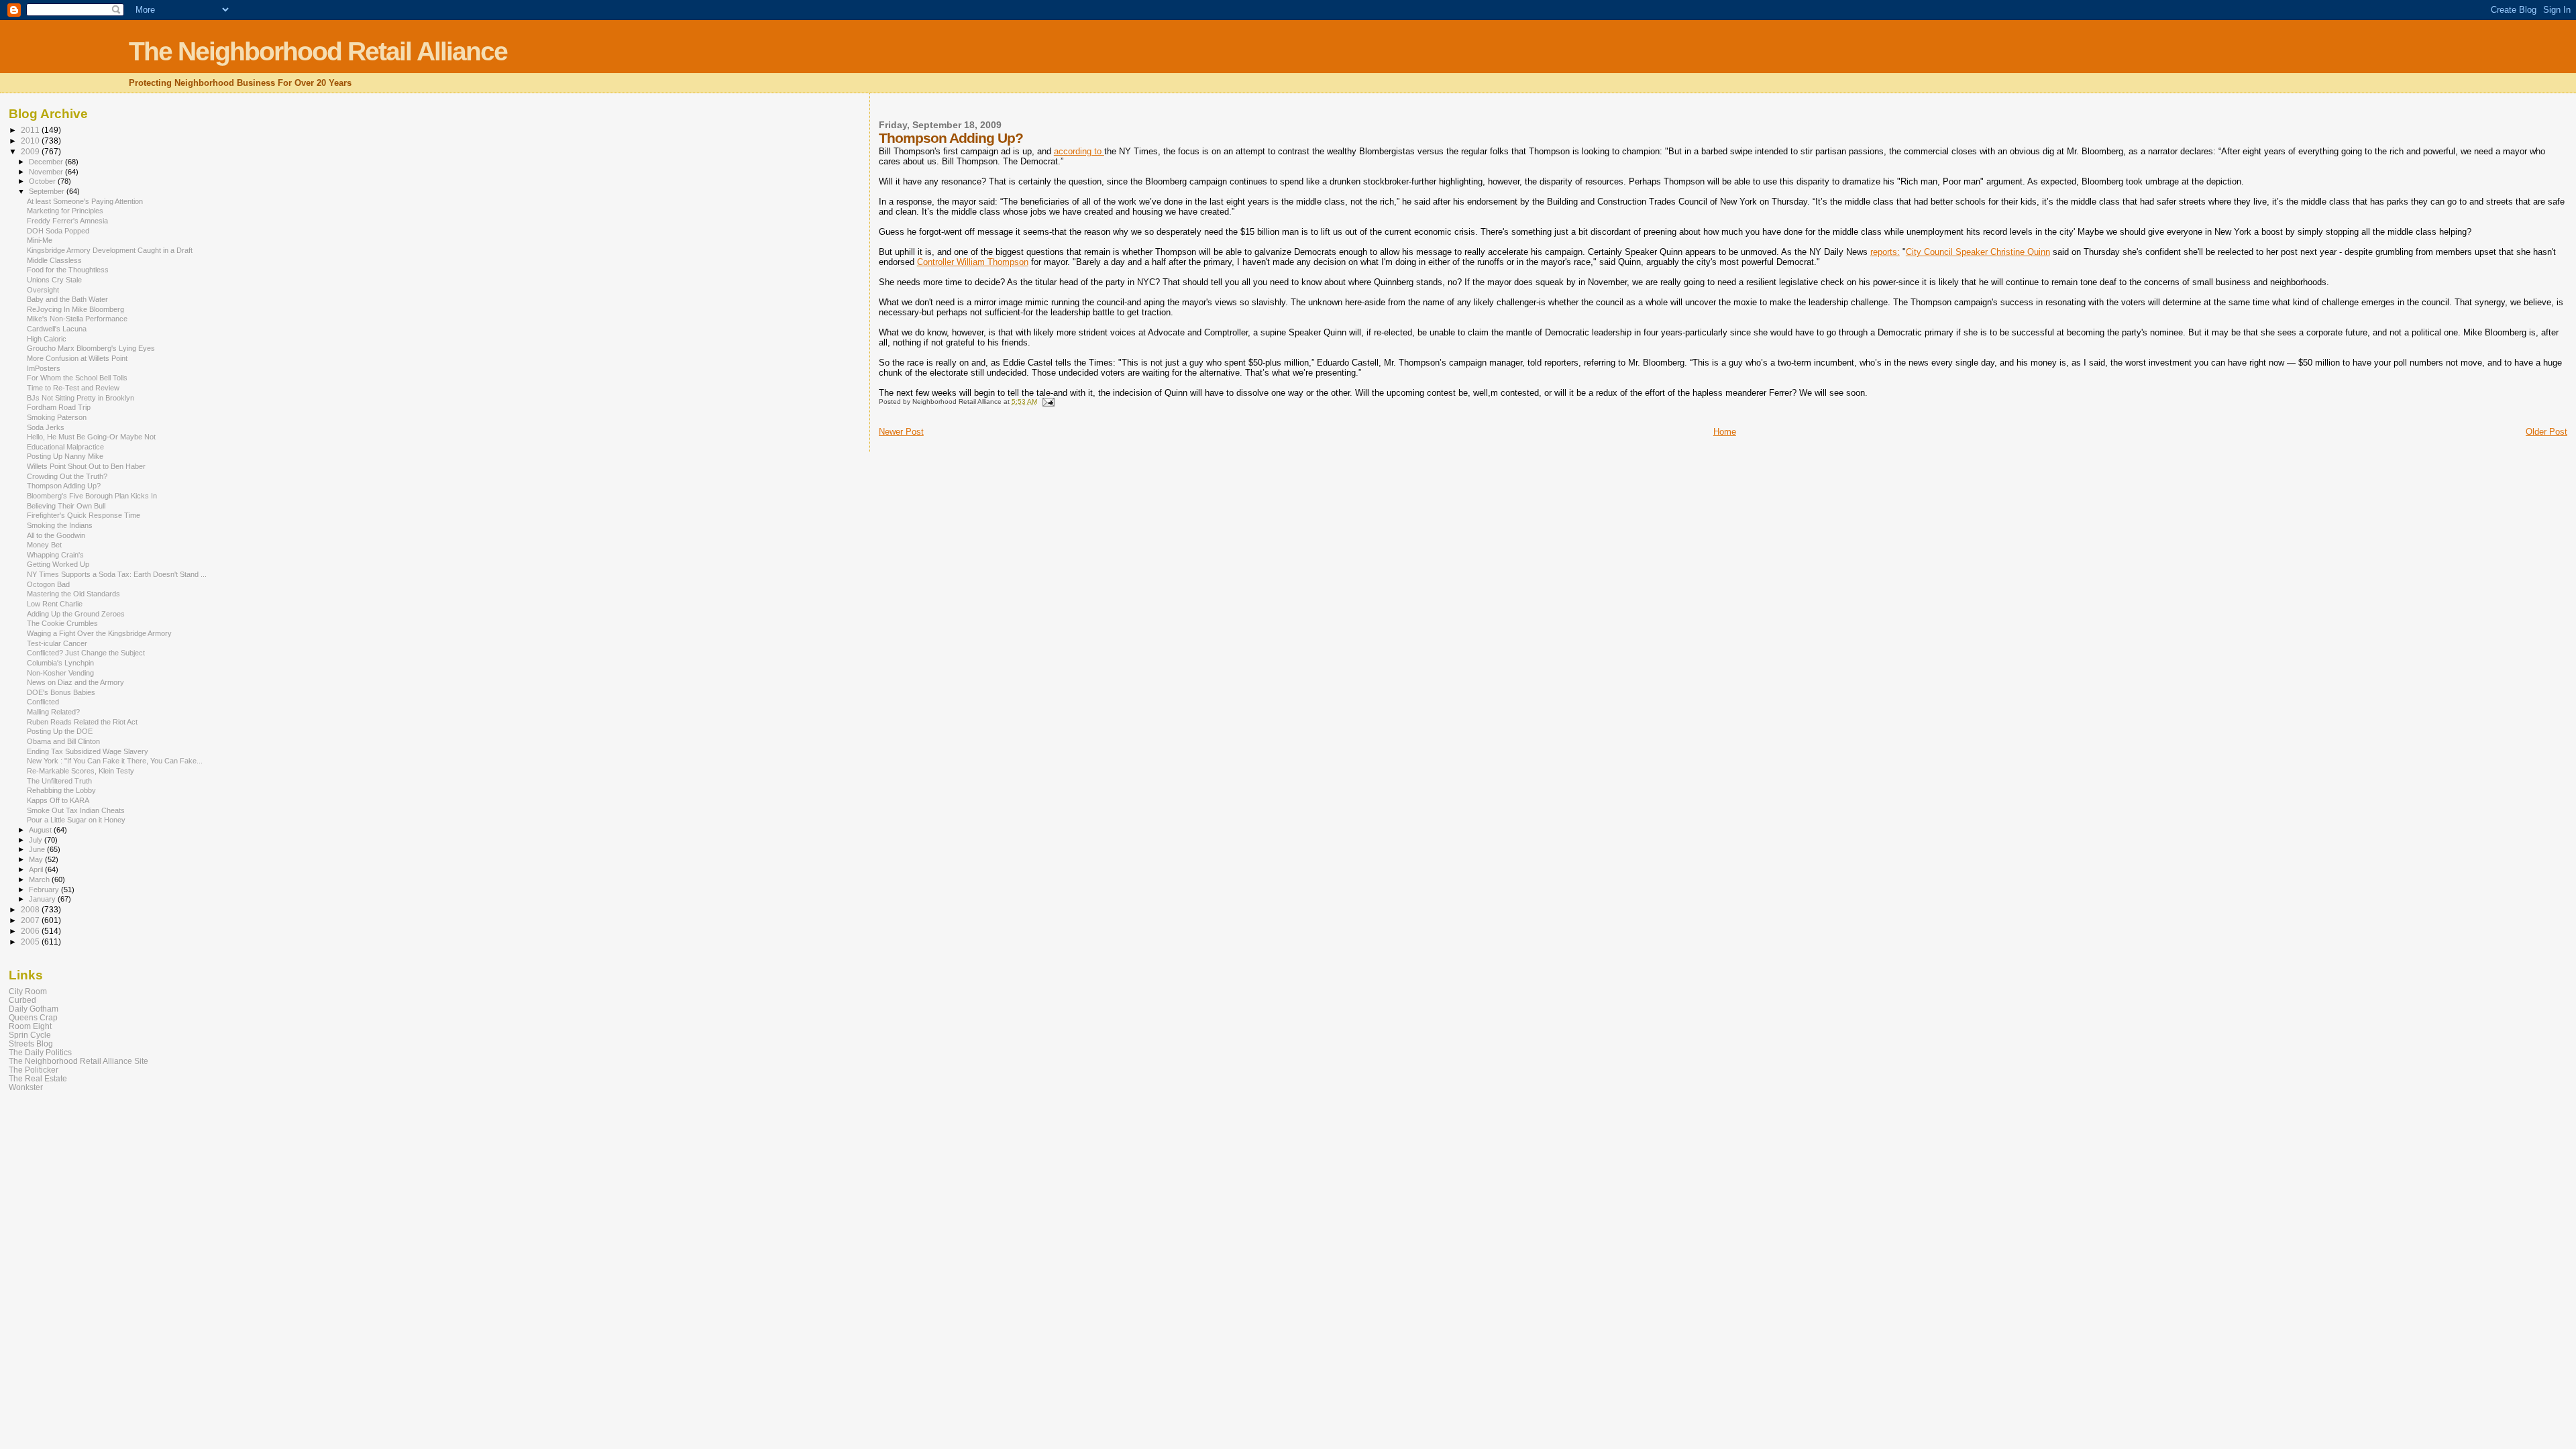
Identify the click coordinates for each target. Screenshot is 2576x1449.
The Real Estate (38, 1078)
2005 (31, 942)
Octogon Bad (48, 584)
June (38, 849)
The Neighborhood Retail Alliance (318, 51)
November (47, 172)
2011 (31, 130)
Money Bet (44, 545)
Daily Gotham (34, 1009)
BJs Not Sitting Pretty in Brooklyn (80, 398)
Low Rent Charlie (55, 604)
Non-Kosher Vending (60, 673)
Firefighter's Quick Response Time (84, 515)
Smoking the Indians (60, 525)
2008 (31, 909)
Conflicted (43, 702)
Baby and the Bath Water (67, 299)
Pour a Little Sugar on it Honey (76, 820)
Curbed (22, 1000)
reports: (1885, 252)
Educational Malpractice (65, 447)
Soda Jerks (46, 427)
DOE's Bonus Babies (61, 692)
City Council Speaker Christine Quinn (1978, 252)
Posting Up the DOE (60, 731)
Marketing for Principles (65, 211)
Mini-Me (40, 240)
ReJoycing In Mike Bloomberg (75, 309)
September (48, 191)
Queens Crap (33, 1017)
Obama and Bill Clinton (63, 741)
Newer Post (901, 432)
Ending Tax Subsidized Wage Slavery (88, 751)
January (43, 899)
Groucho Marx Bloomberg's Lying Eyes (91, 348)
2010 (31, 141)
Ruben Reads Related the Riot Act (82, 722)
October (43, 181)
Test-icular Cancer (57, 643)
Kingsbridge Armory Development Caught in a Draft (110, 250)
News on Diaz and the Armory (75, 682)
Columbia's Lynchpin (60, 663)
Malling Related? (53, 712)
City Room (28, 991)
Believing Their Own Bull (66, 506)
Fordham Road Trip (59, 407)
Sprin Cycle (30, 1035)
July (37, 840)
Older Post (2546, 432)
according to (1079, 151)
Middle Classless (54, 260)
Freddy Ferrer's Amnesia (67, 221)
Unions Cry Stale (54, 280)
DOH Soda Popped (58, 231)
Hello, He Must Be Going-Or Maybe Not (91, 437)
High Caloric (47, 339)
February (45, 890)
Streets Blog (31, 1043)
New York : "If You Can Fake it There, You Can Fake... (115, 761)
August (41, 830)
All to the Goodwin (56, 535)
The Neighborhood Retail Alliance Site (78, 1061)
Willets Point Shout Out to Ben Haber (86, 466)
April (37, 869)
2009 (31, 151)
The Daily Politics (40, 1052)
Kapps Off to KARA (58, 800)
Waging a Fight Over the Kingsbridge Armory (99, 633)
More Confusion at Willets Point (77, 358)
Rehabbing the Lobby (61, 790)
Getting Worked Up (58, 564)
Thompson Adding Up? (64, 486)
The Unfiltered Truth (59, 781)
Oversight (43, 290)
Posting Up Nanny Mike (65, 456)
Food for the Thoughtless (68, 270)
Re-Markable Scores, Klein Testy (80, 771)
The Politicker (34, 1070)
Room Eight (30, 1026)
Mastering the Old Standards (73, 594)
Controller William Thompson (973, 262)
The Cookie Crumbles (62, 623)
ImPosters (44, 368)
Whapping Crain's (55, 555)
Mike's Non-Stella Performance (77, 319)
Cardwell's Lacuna (57, 329)
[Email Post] (1048, 401)
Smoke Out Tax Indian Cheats (76, 810)
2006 (31, 931)
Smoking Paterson (57, 417)
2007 (31, 920)
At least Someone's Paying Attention (85, 201)
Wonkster (26, 1087)
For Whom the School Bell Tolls (77, 378)
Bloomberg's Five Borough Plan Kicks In (92, 496)
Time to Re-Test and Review (73, 388)
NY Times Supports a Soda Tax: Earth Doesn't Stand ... (117, 574)
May (37, 859)
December (47, 162)
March (40, 879)
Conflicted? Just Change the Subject (86, 653)
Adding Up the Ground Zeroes (76, 614)
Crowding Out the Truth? (67, 476)
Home (1725, 432)
